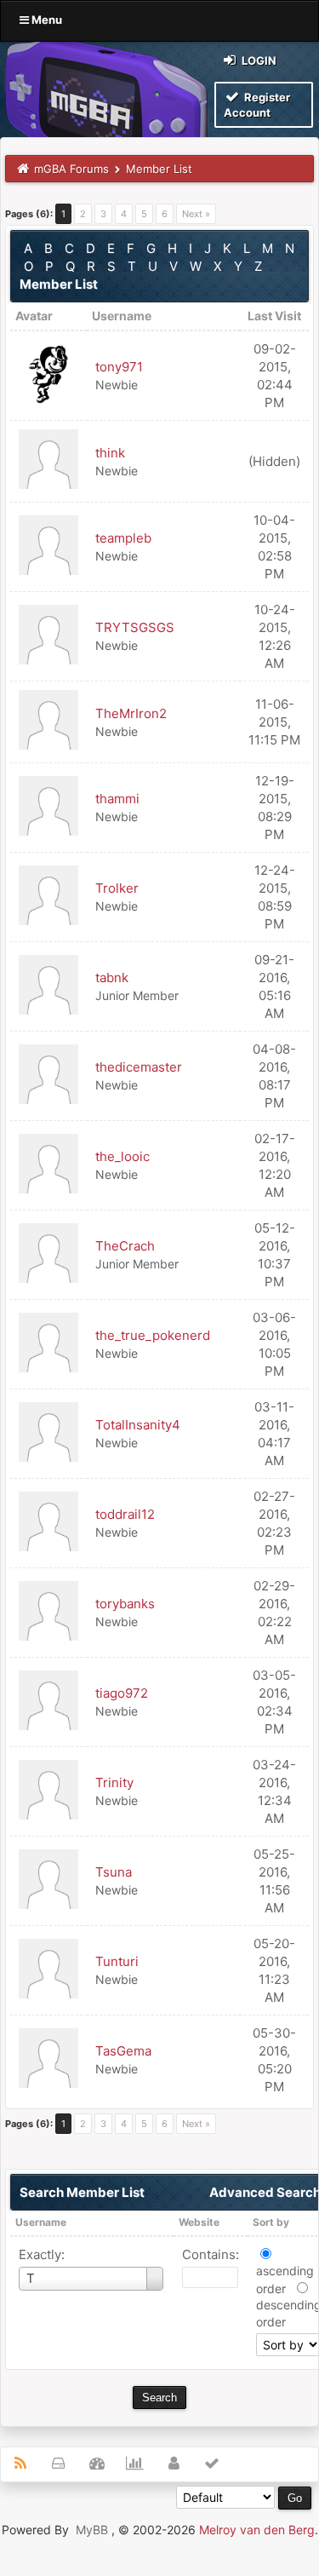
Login (258, 60)
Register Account (257, 105)
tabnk (112, 977)
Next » (196, 214)
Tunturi (117, 1961)
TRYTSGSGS (135, 627)
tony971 (119, 367)
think (110, 453)
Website (199, 2222)
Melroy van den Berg (257, 2530)
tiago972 (122, 1693)
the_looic (122, 1156)
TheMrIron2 (131, 713)
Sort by (271, 2222)
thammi (117, 799)
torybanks (125, 1604)
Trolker (117, 888)
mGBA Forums (71, 169)
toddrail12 (125, 1514)
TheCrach (125, 1246)
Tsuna (114, 1872)
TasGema (123, 2051)
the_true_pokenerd (153, 1335)
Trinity (114, 1782)
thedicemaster (139, 1067)
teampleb (123, 538)
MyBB (92, 2530)
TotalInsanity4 (138, 1425)
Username (41, 2222)
